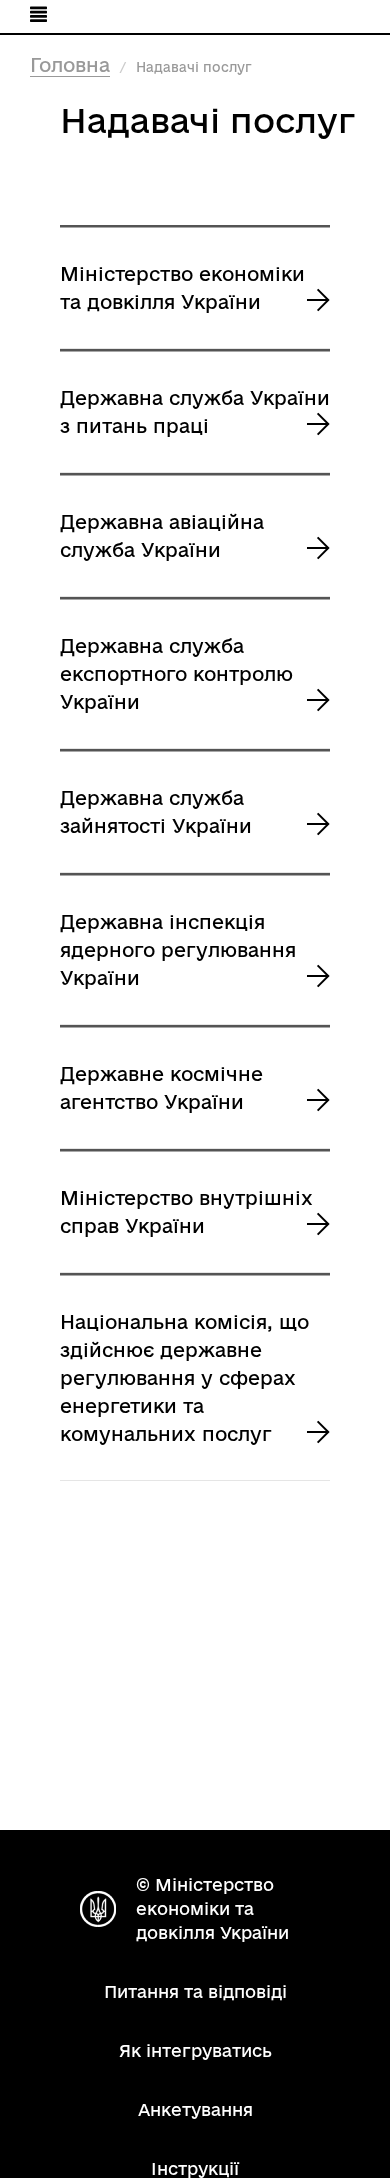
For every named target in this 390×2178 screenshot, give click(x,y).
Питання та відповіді (195, 1991)
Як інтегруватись (195, 2050)
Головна (70, 65)
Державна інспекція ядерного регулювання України (178, 950)
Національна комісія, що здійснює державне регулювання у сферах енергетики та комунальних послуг (184, 1378)
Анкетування (195, 2109)
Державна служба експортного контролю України (176, 674)
